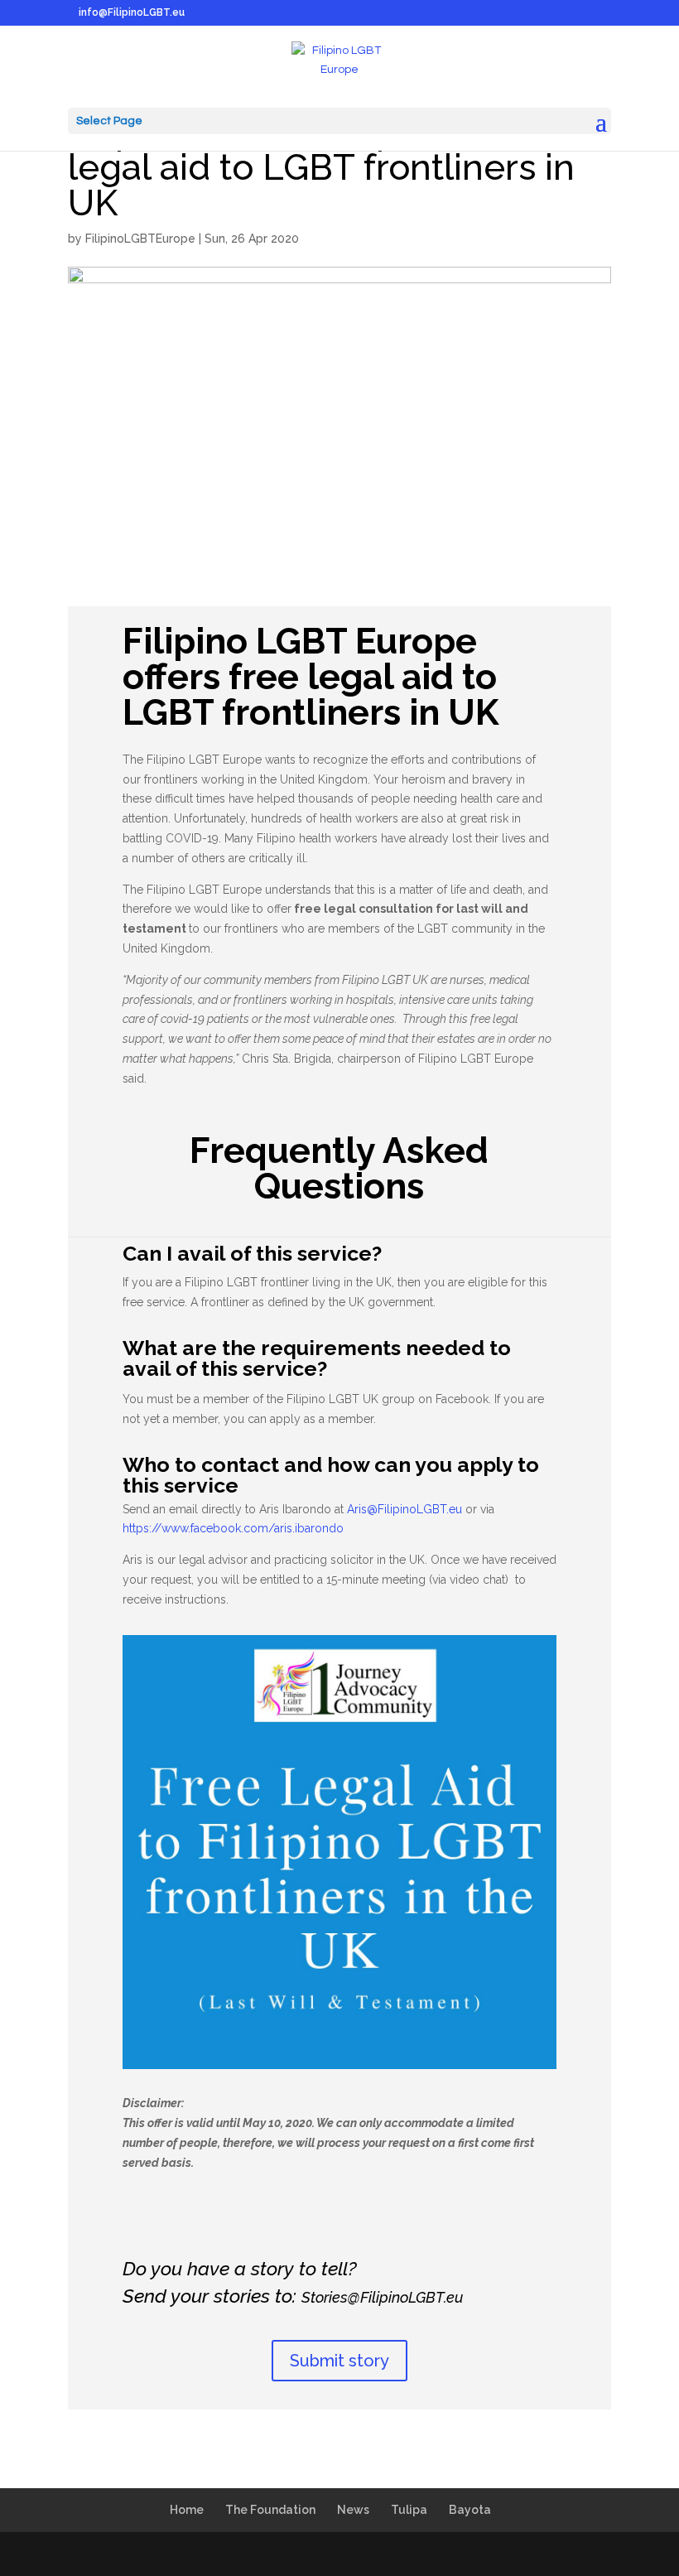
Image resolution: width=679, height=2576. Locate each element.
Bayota (470, 2510)
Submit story (339, 2361)
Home (187, 2510)
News (353, 2510)
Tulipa (409, 2510)
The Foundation (270, 2510)
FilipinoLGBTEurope (140, 239)
